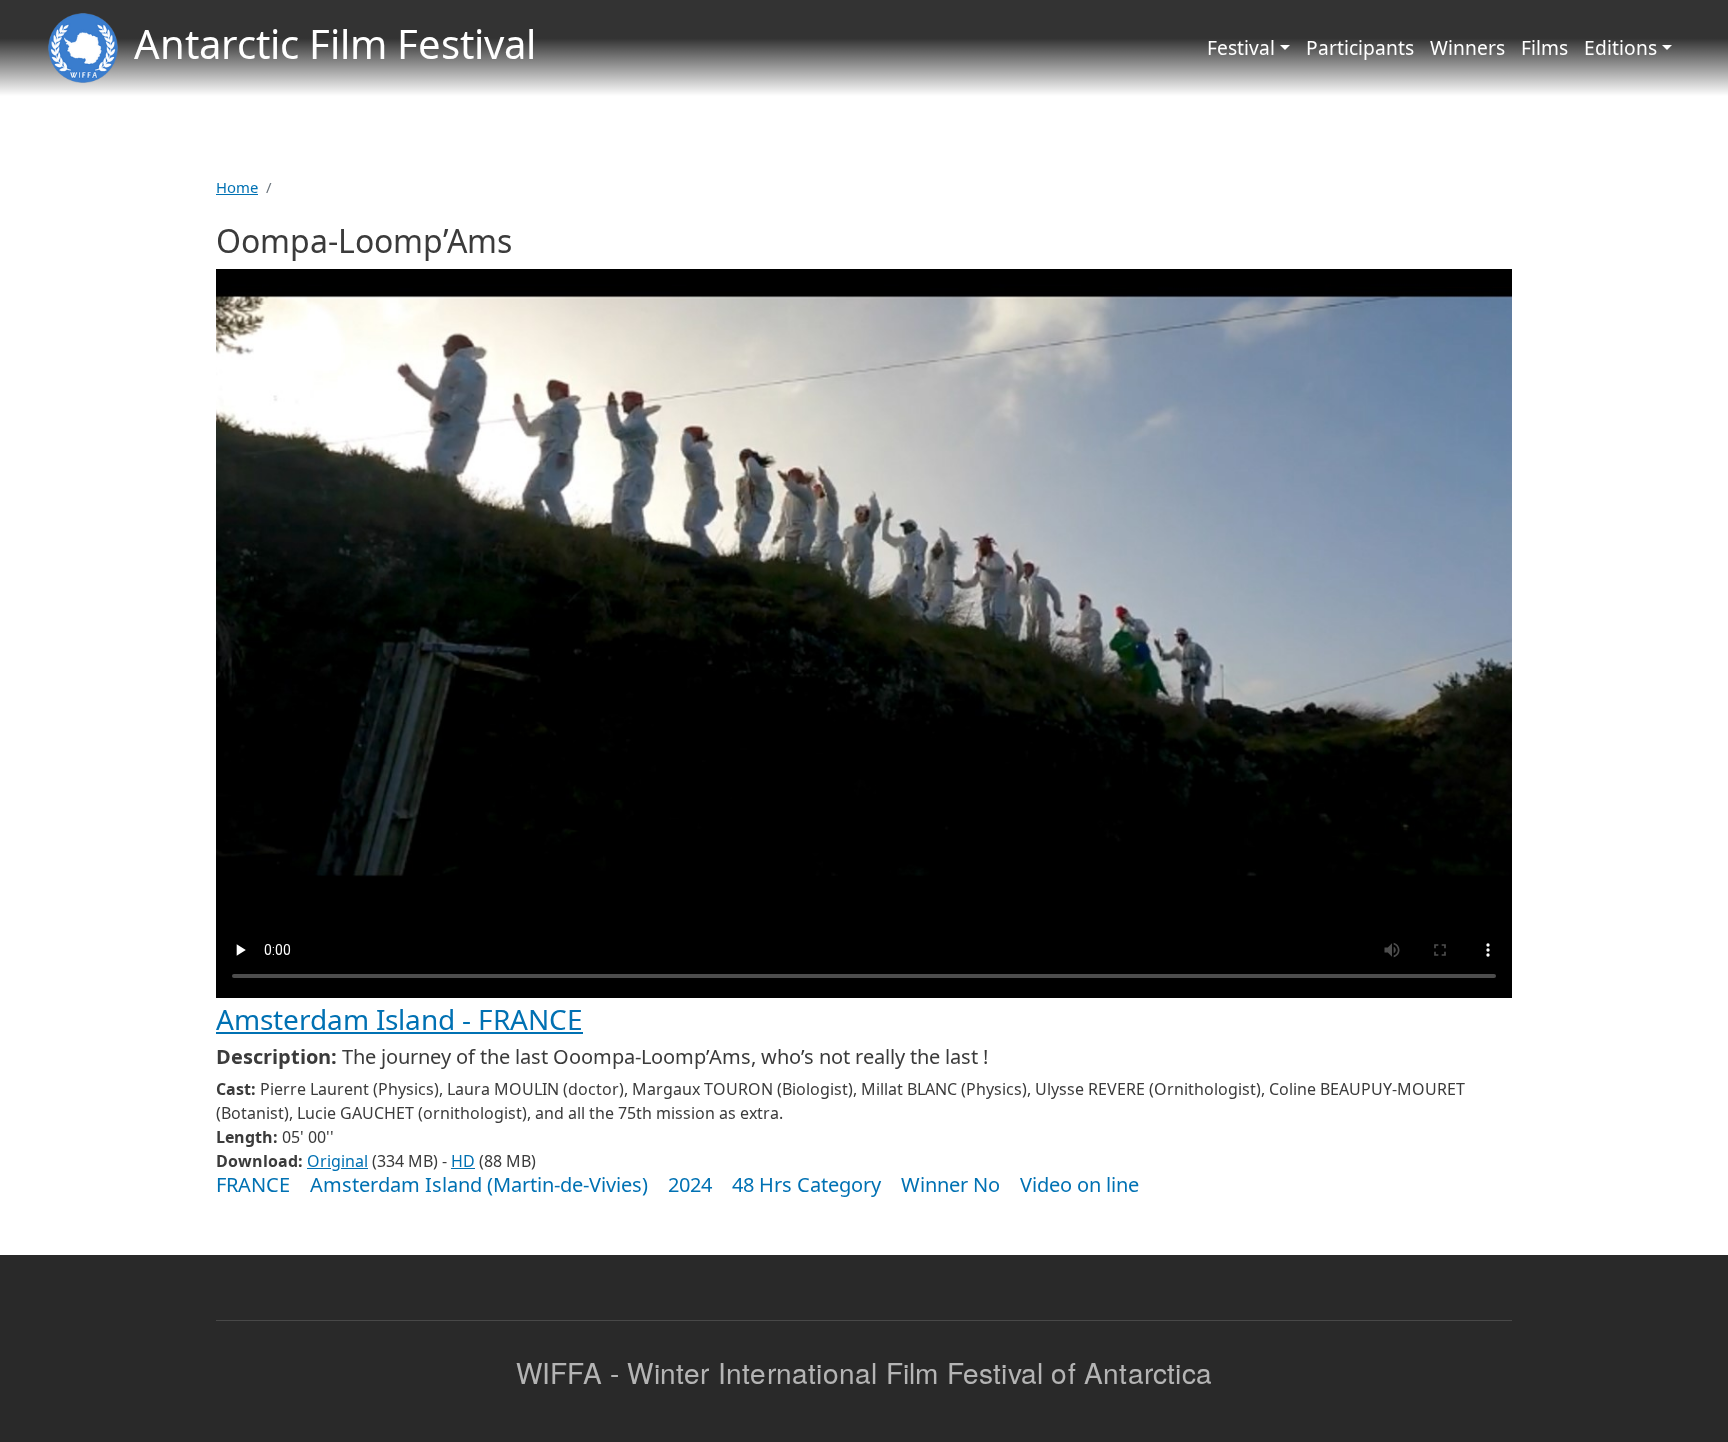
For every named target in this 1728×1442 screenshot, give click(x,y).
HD (463, 1161)
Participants (1360, 47)
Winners (1467, 47)
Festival (1241, 47)
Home (237, 187)
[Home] (83, 48)
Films (1544, 47)
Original (337, 1161)
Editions (1620, 47)
